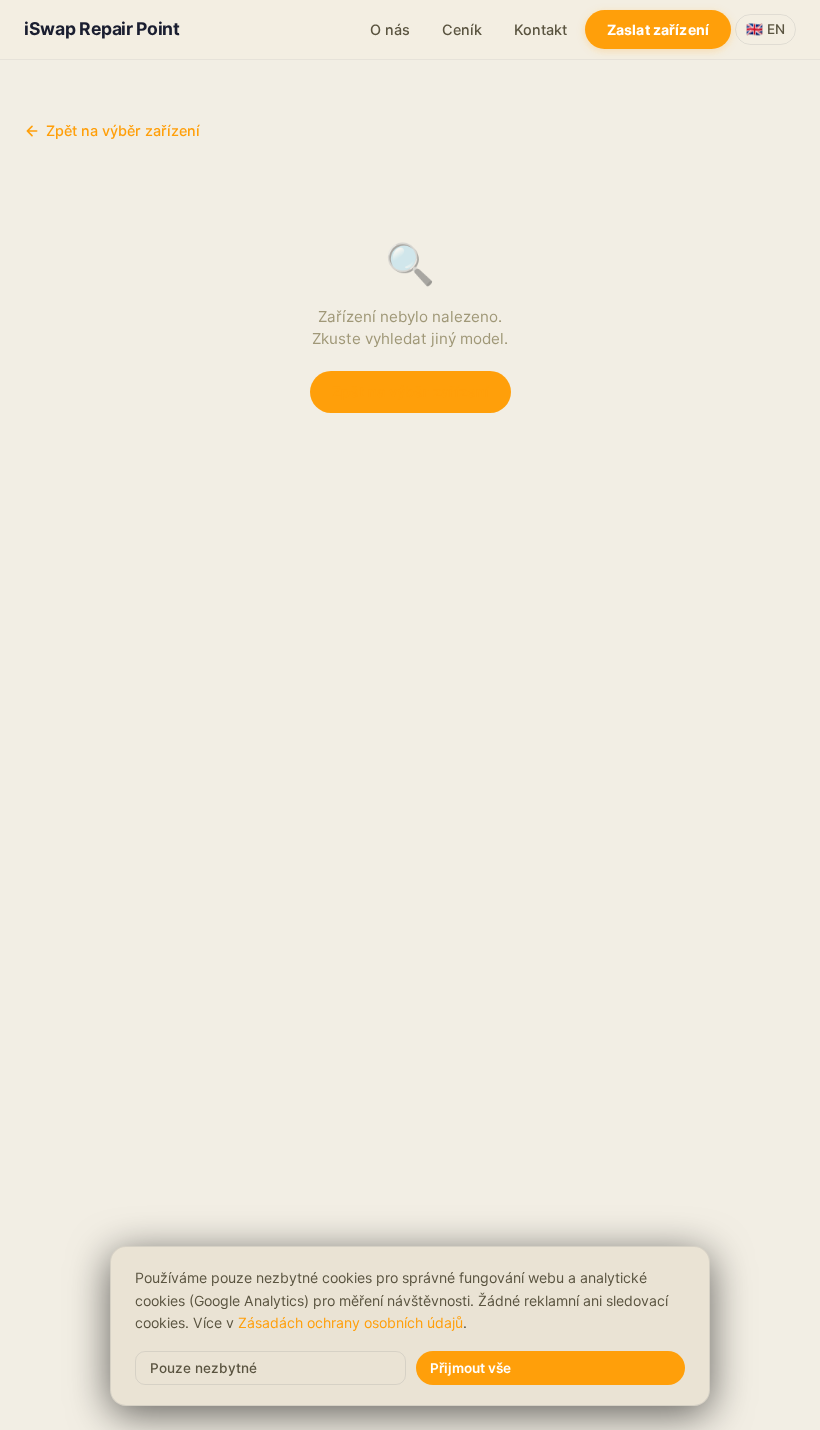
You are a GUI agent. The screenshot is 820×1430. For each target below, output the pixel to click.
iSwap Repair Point (102, 28)
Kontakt (540, 29)
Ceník (462, 29)
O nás (390, 29)
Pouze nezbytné (203, 1368)
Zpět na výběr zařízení (123, 130)
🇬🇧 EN (765, 29)
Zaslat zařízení (658, 29)
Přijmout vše (470, 1368)
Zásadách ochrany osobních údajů (350, 1322)
